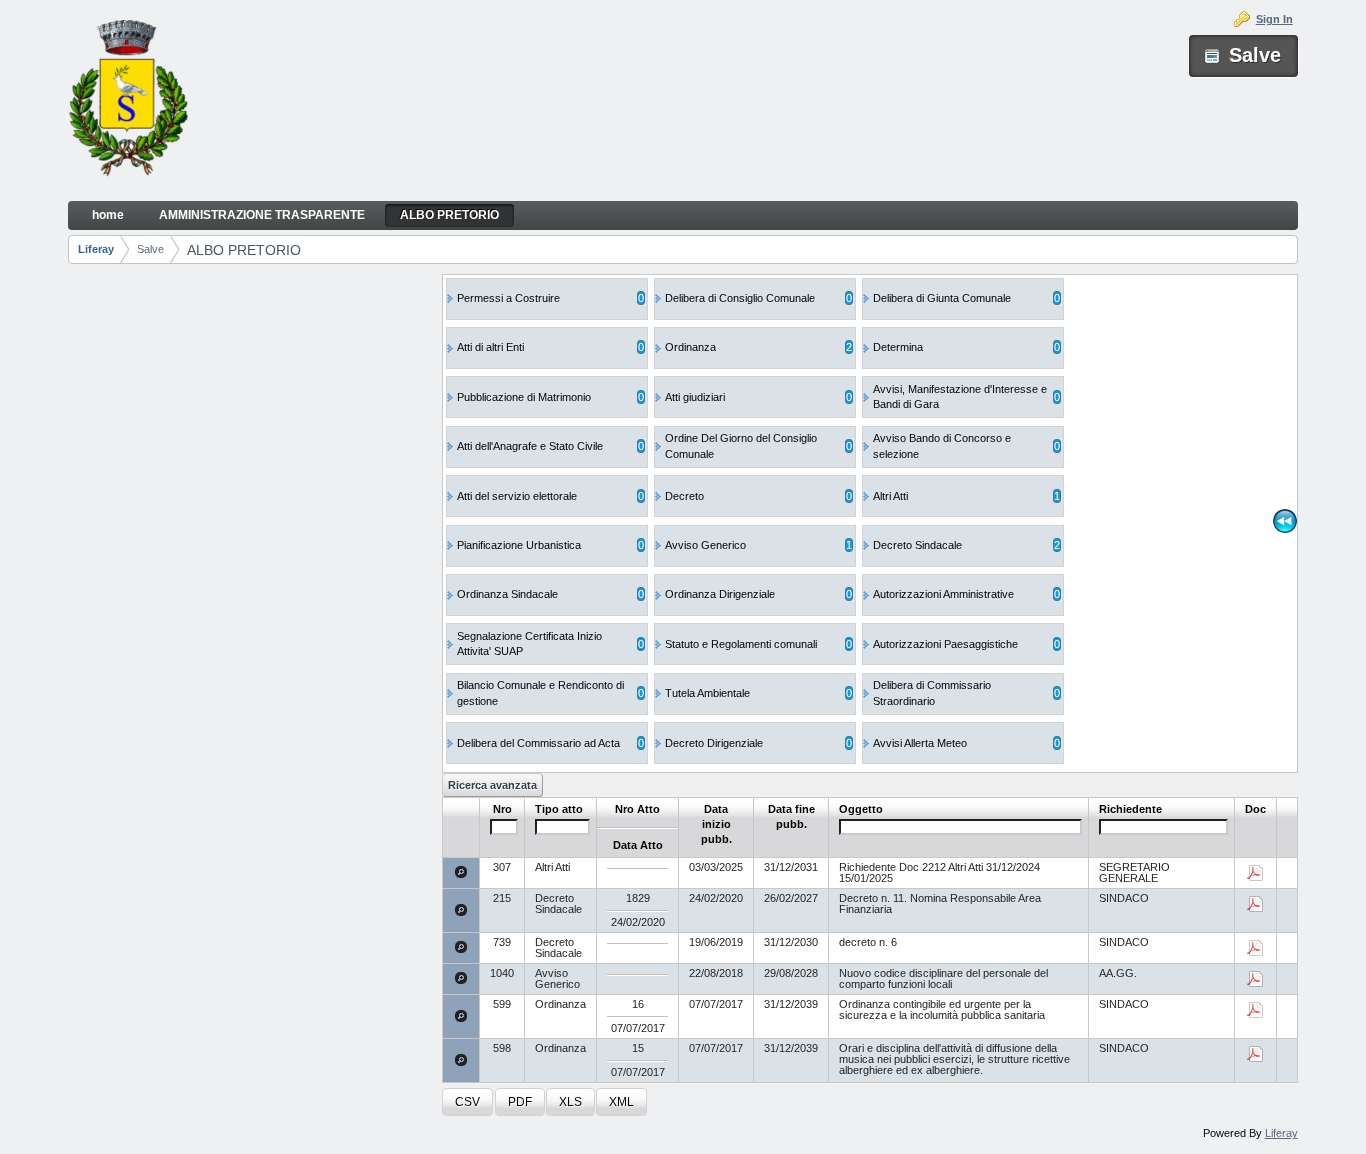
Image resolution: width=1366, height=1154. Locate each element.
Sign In (1274, 19)
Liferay (96, 249)
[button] (467, 1102)
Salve (150, 249)
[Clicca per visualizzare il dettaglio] (461, 872)
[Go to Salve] (128, 101)
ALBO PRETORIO (244, 250)
